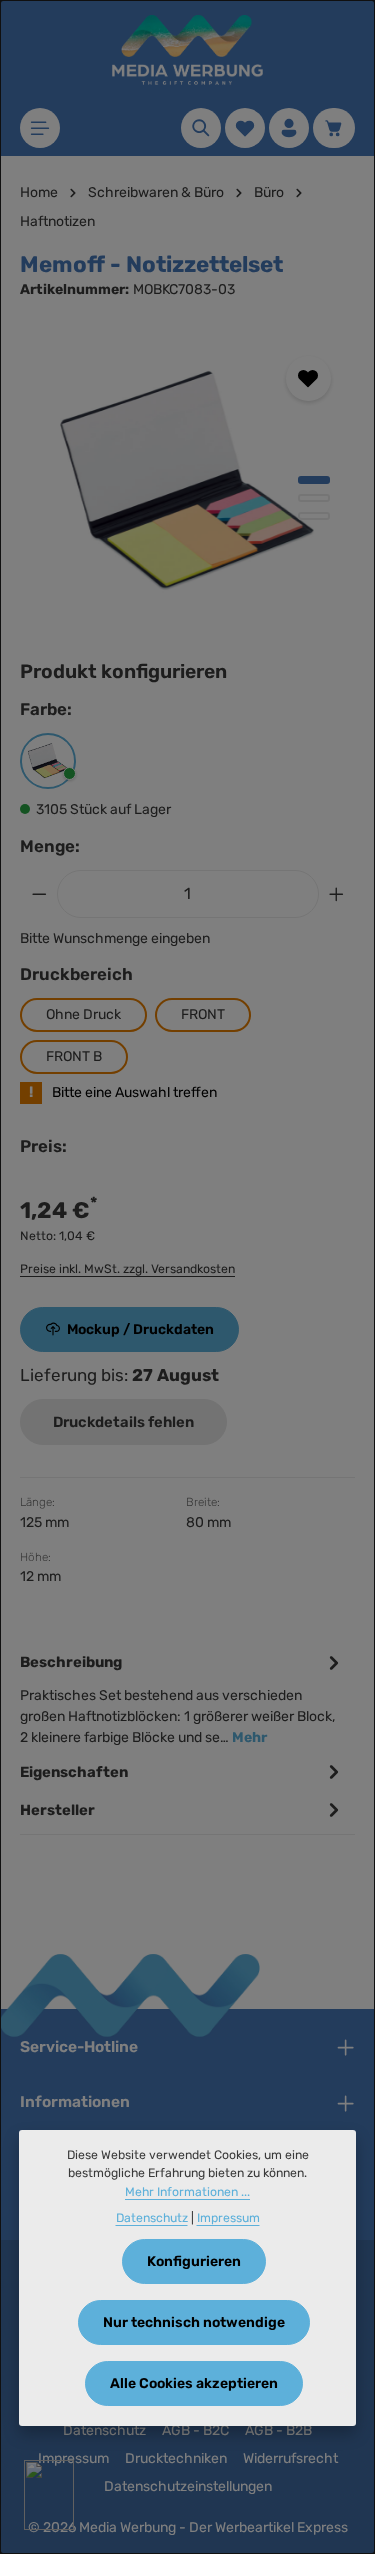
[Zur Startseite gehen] (188, 50)
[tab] (182, 1697)
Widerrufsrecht (290, 2458)
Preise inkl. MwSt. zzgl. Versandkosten (127, 1269)
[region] (187, 482)
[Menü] (40, 128)
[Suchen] (201, 128)
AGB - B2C (195, 2430)
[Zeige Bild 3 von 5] (314, 516)
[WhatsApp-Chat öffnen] (49, 2495)
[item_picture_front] (187, 482)
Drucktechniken (176, 2458)
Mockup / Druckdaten (140, 1329)
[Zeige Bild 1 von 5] (314, 480)
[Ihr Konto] (289, 128)
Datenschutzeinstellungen (188, 2486)
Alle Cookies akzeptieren (194, 2383)
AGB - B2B (278, 2430)
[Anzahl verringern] (39, 894)
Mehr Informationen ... (187, 2192)
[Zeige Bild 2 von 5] (314, 498)
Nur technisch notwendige (194, 2322)
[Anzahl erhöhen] (337, 894)
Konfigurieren (194, 2261)
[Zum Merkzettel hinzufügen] (308, 378)
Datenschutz (104, 2430)
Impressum (228, 2218)
